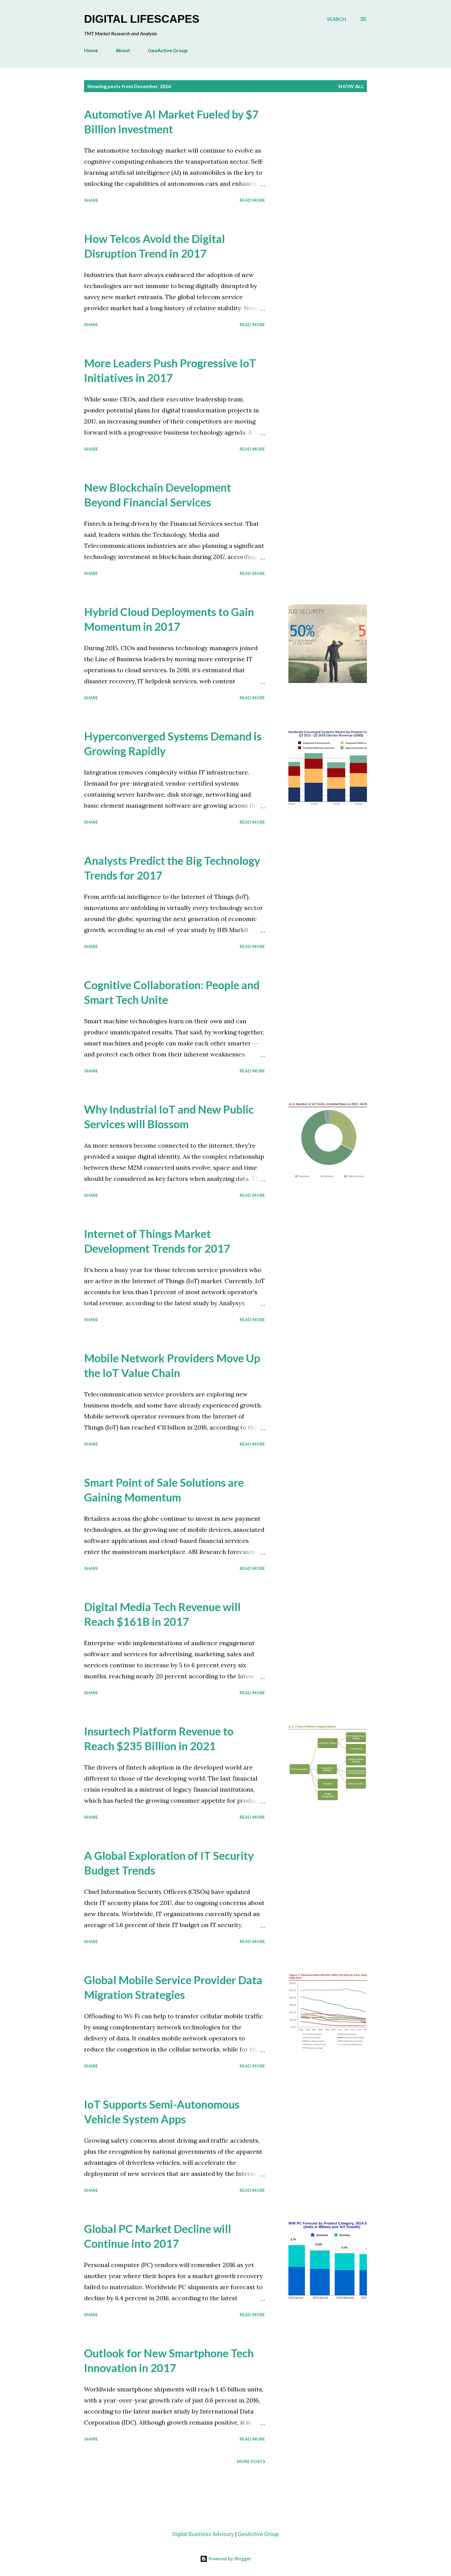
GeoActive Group (168, 50)
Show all (351, 86)
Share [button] (91, 200)
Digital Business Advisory (203, 2534)
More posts (251, 2461)
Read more (252, 200)
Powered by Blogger (229, 2559)
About (123, 50)
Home (91, 50)
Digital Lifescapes (142, 19)
